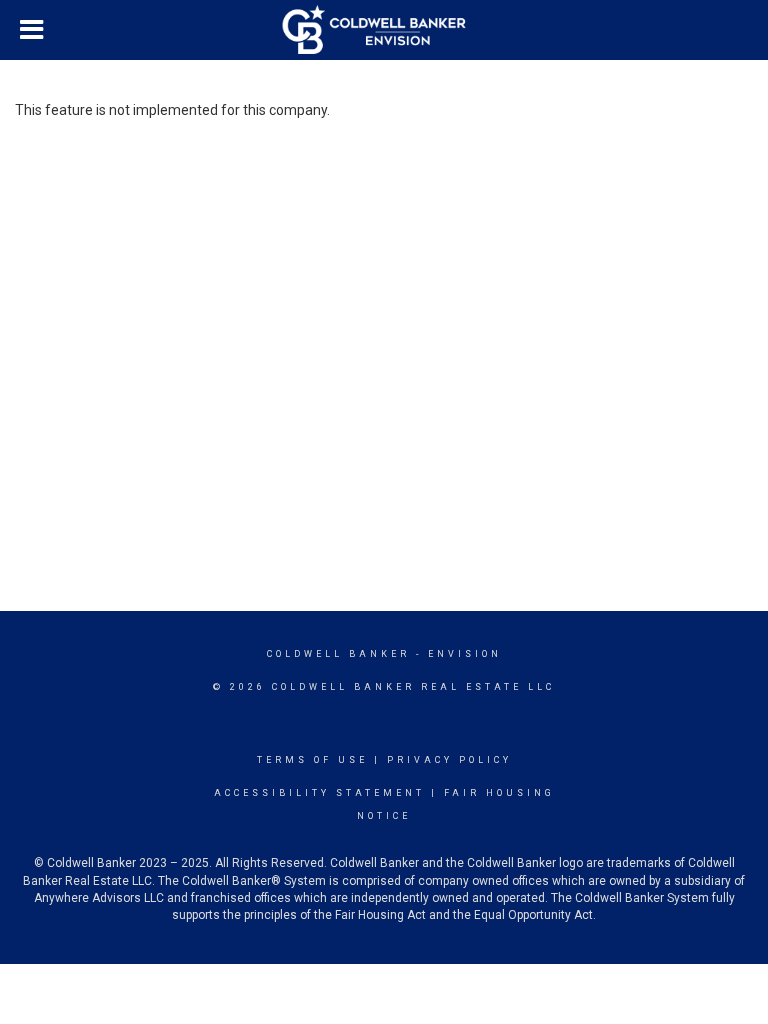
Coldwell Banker (338, 654)
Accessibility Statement (319, 793)
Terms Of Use (312, 760)
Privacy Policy (449, 760)
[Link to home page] (384, 30)
